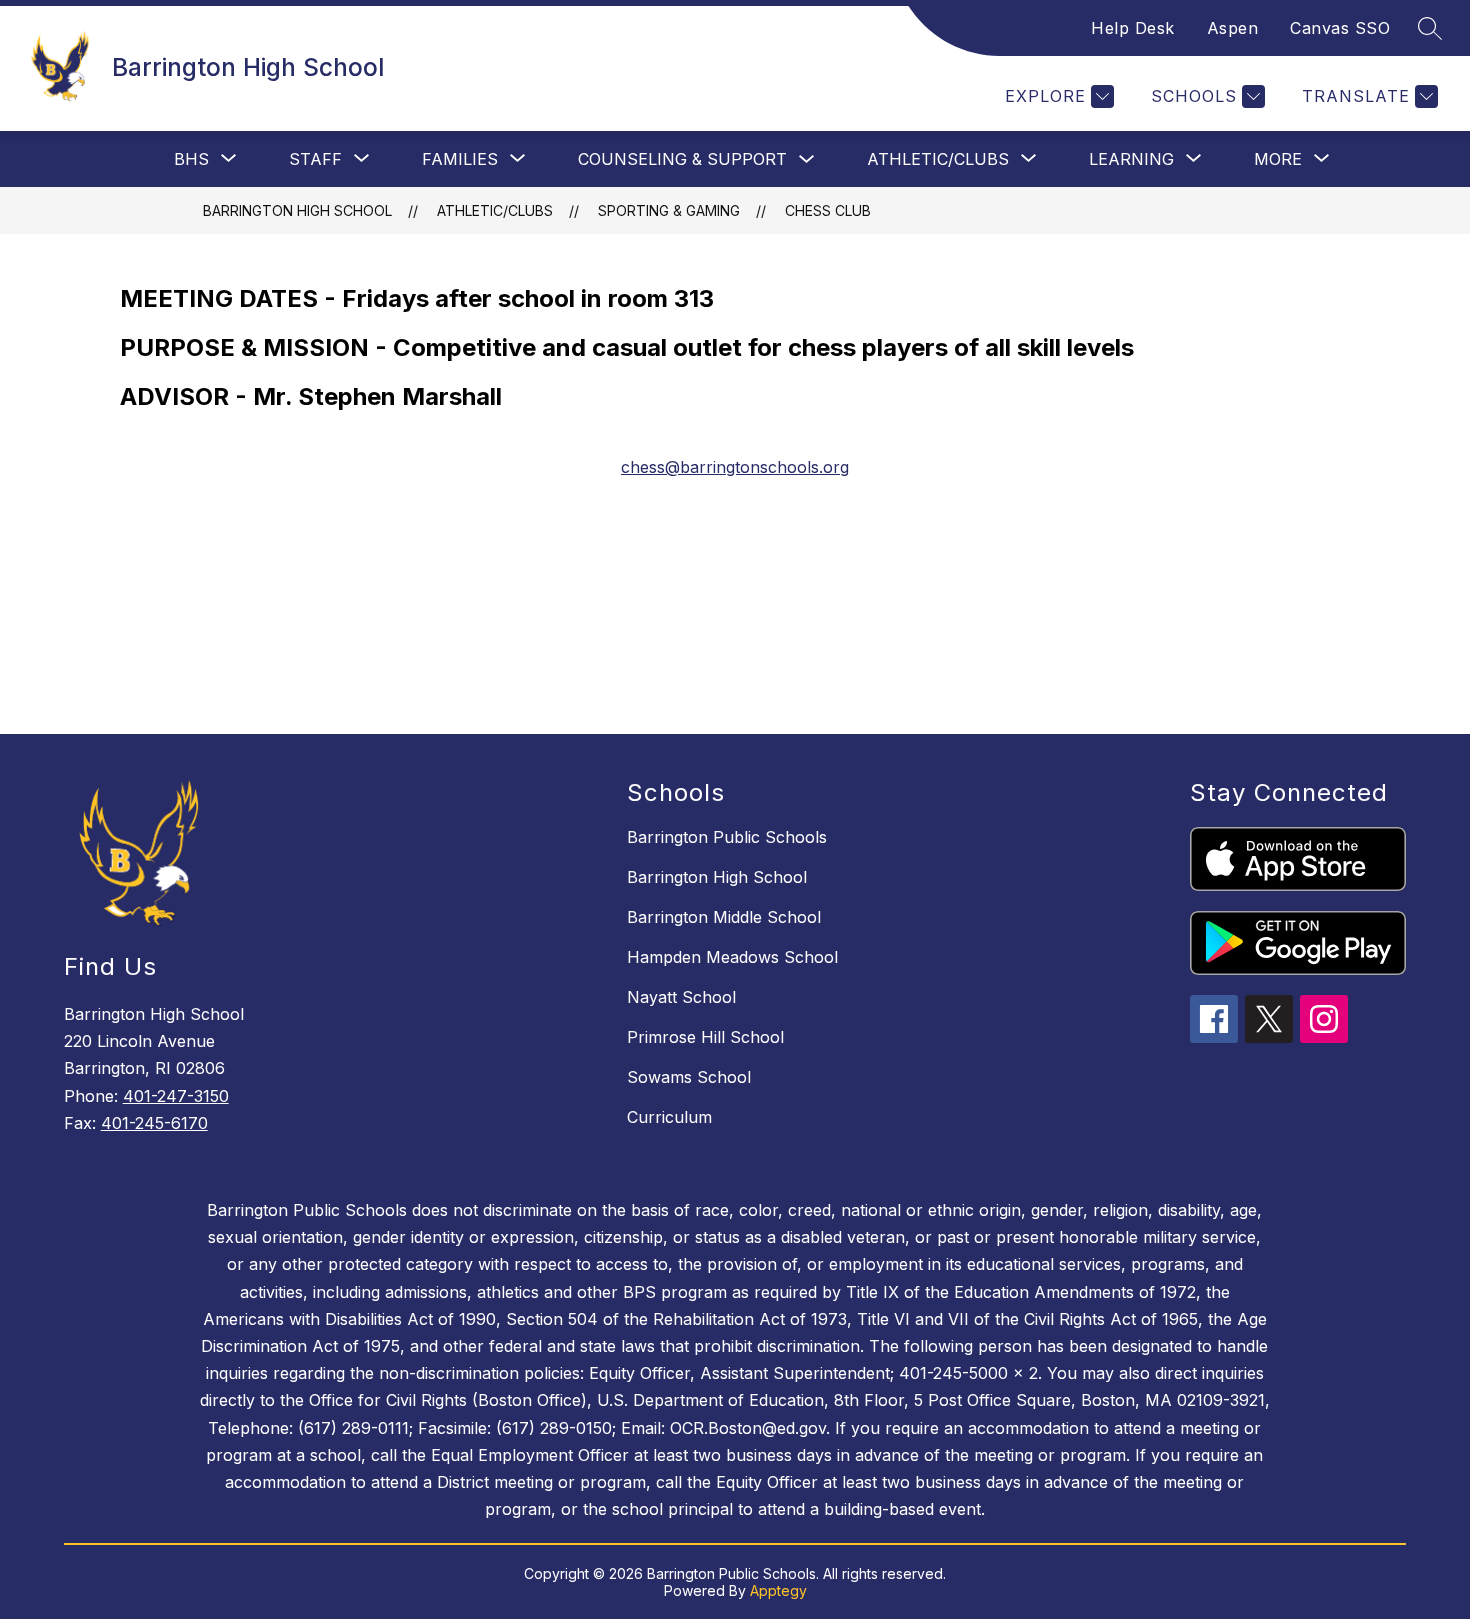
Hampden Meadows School (732, 957)
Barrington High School (297, 210)
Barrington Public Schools (727, 837)
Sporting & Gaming (669, 210)
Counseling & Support (682, 159)
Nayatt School (681, 997)
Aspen (1233, 28)
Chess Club (828, 210)
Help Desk (1133, 28)
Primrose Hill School (705, 1037)
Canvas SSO (1340, 28)
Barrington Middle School (724, 917)
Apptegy (778, 1590)
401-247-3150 (176, 1096)
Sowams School (689, 1077)
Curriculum (669, 1117)
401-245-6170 (154, 1123)
